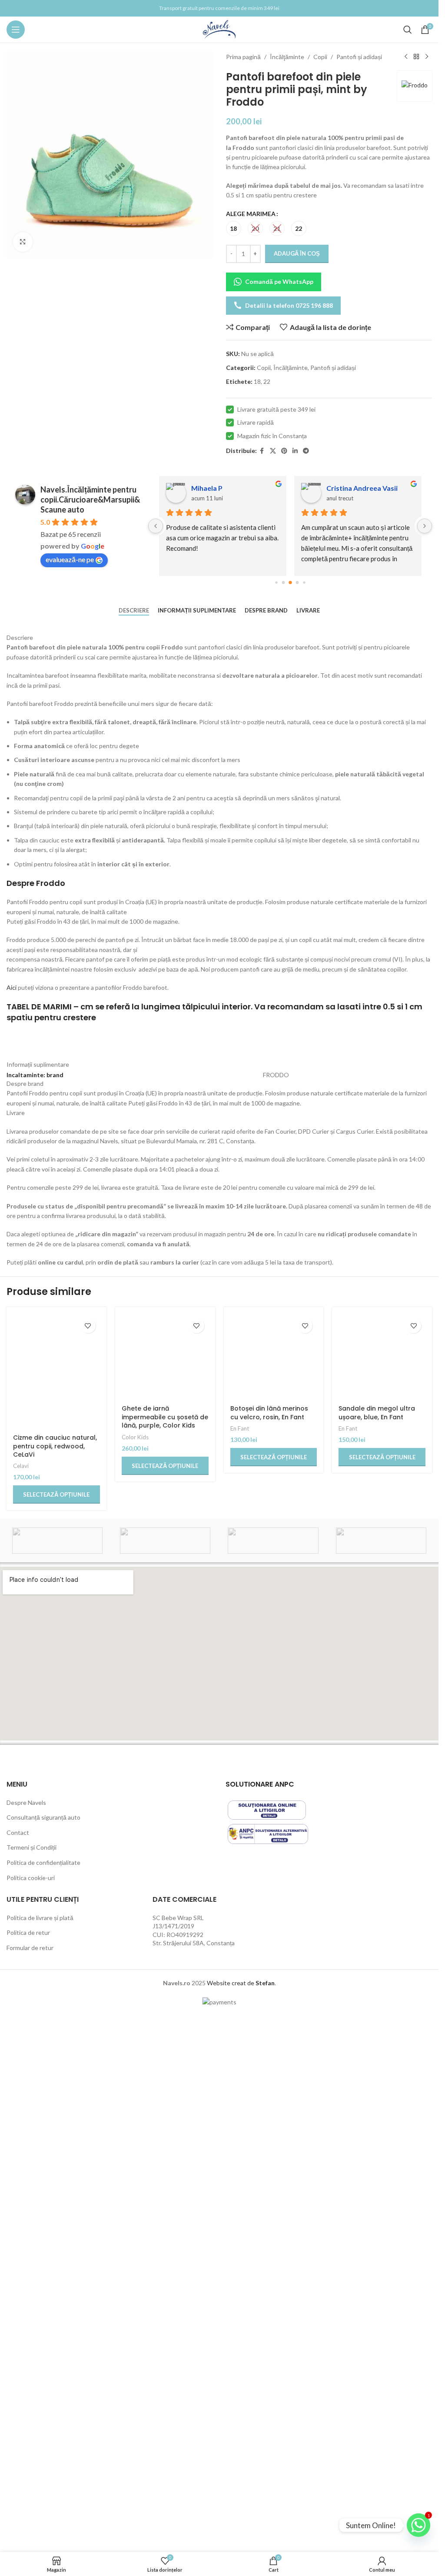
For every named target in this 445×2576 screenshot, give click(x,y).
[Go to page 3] (297, 583)
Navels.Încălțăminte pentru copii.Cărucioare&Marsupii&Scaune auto (90, 499)
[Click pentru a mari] (23, 242)
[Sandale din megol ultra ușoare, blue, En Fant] (382, 1640)
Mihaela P (207, 488)
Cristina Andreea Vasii (362, 488)
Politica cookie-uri (31, 2414)
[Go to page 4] (304, 582)
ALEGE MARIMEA (251, 214)
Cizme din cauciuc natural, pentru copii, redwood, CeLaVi (55, 1982)
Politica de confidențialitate (43, 2399)
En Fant (240, 1994)
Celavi (21, 2002)
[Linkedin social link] (295, 451)
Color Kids (135, 2002)
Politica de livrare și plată (40, 2454)
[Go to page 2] (290, 582)
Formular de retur (30, 2484)
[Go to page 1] (283, 583)
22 (267, 381)
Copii (320, 57)
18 (257, 381)
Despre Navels (26, 2338)
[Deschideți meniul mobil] (16, 30)
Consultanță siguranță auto (43, 2354)
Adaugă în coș (297, 253)
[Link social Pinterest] (284, 451)
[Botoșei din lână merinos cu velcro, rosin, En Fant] (274, 1640)
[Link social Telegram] (306, 451)
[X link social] (273, 451)
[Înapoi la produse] (416, 57)
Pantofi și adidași (359, 57)
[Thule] (57, 2077)
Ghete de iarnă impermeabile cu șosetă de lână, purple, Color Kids (165, 1982)
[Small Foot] (273, 2077)
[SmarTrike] (165, 2077)
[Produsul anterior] (406, 57)
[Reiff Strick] (381, 2077)
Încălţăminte (287, 57)
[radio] (234, 228)
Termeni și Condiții (32, 2384)
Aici (12, 987)
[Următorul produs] (427, 57)
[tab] (134, 611)
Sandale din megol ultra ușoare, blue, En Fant (377, 1978)
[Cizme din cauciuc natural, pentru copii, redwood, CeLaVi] (56, 1640)
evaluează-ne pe (70, 559)
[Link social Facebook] (262, 451)
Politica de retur (28, 2469)
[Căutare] (408, 30)
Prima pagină (243, 57)
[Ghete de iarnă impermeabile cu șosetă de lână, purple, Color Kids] (165, 1640)
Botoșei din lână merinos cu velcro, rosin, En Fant (269, 1978)
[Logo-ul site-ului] (219, 29)
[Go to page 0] (276, 582)
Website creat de (231, 2519)
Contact (18, 2368)
